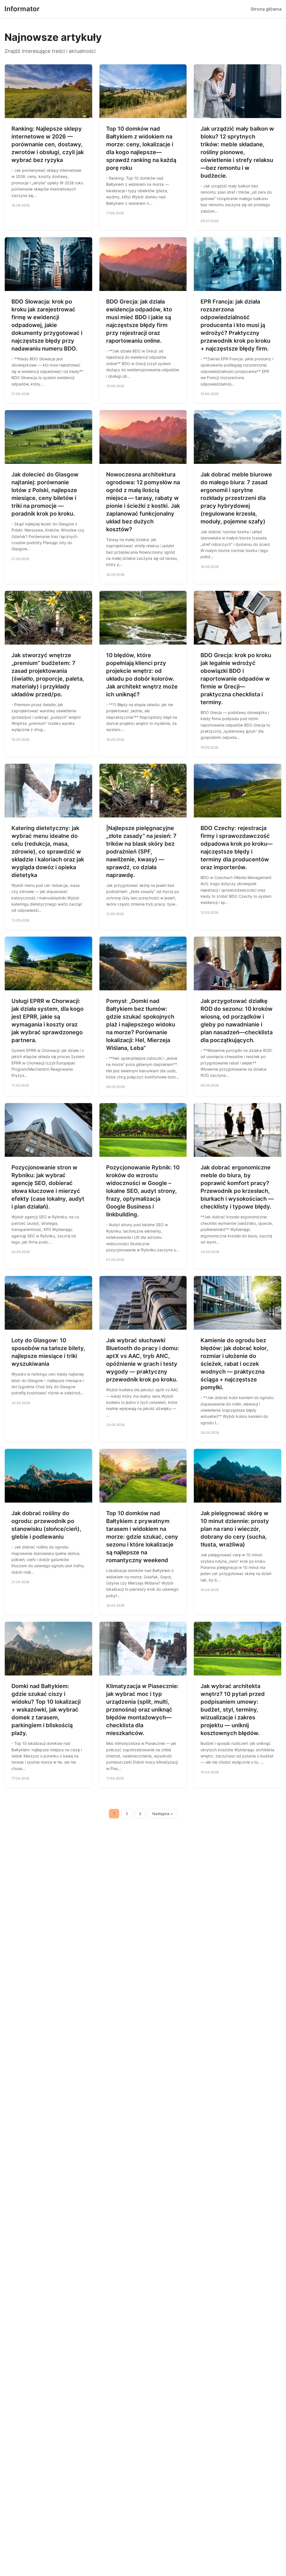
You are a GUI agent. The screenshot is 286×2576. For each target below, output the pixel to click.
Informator (22, 9)
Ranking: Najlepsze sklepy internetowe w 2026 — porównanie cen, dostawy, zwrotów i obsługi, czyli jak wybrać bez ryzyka (48, 144)
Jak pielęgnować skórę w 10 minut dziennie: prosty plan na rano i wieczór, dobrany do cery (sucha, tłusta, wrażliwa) (235, 1529)
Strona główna (266, 9)
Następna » (163, 1814)
